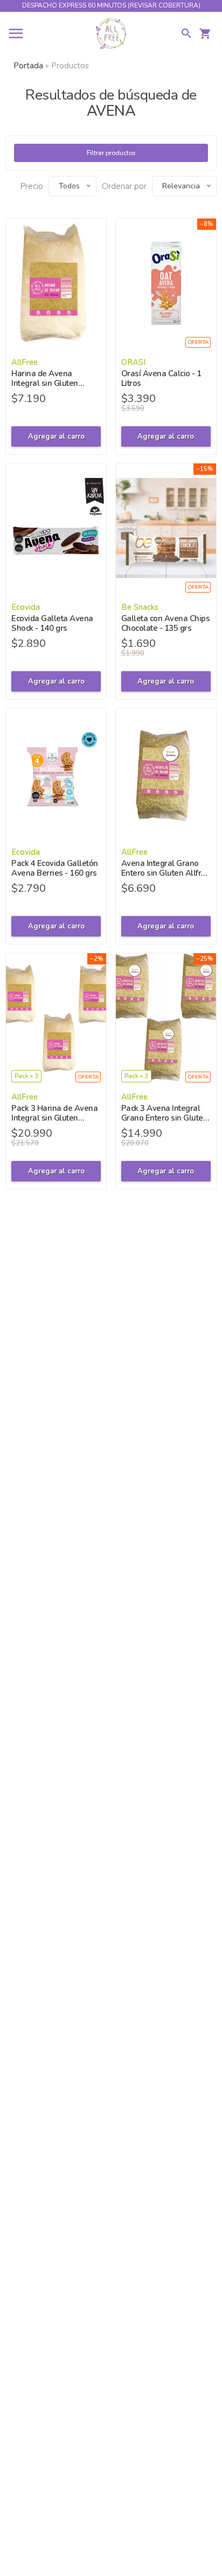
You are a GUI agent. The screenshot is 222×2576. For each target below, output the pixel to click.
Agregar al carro (56, 437)
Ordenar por (124, 186)
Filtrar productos (111, 153)
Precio (32, 186)
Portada (28, 66)
